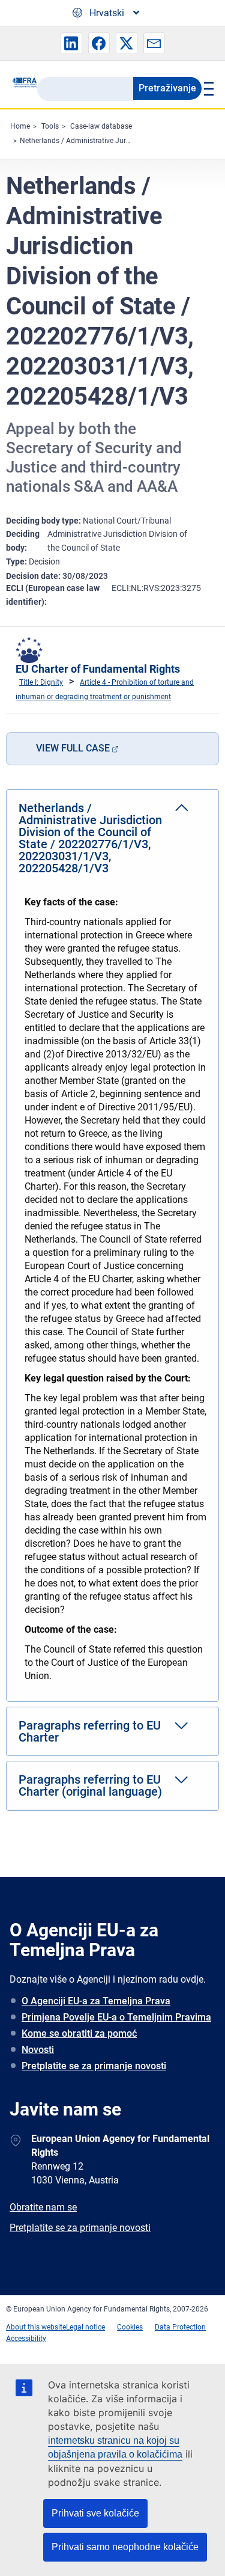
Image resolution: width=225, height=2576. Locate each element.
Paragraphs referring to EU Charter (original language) (90, 1785)
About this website (36, 2327)
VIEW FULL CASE (73, 748)
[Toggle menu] (207, 88)
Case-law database (101, 126)
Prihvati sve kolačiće (95, 2513)
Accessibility (26, 2339)
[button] (71, 43)
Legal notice (85, 2327)
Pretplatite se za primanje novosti (94, 2066)
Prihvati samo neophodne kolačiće (125, 2547)
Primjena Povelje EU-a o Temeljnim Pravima (116, 2017)
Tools (50, 126)
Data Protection (180, 2327)
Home (20, 126)
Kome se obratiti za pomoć (79, 2033)
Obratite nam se (43, 2207)
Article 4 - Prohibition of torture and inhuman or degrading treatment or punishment (105, 690)
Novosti (38, 2050)
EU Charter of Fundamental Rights (98, 669)
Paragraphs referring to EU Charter (90, 1731)
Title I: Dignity (41, 682)
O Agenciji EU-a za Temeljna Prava (96, 2001)
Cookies (130, 2327)
